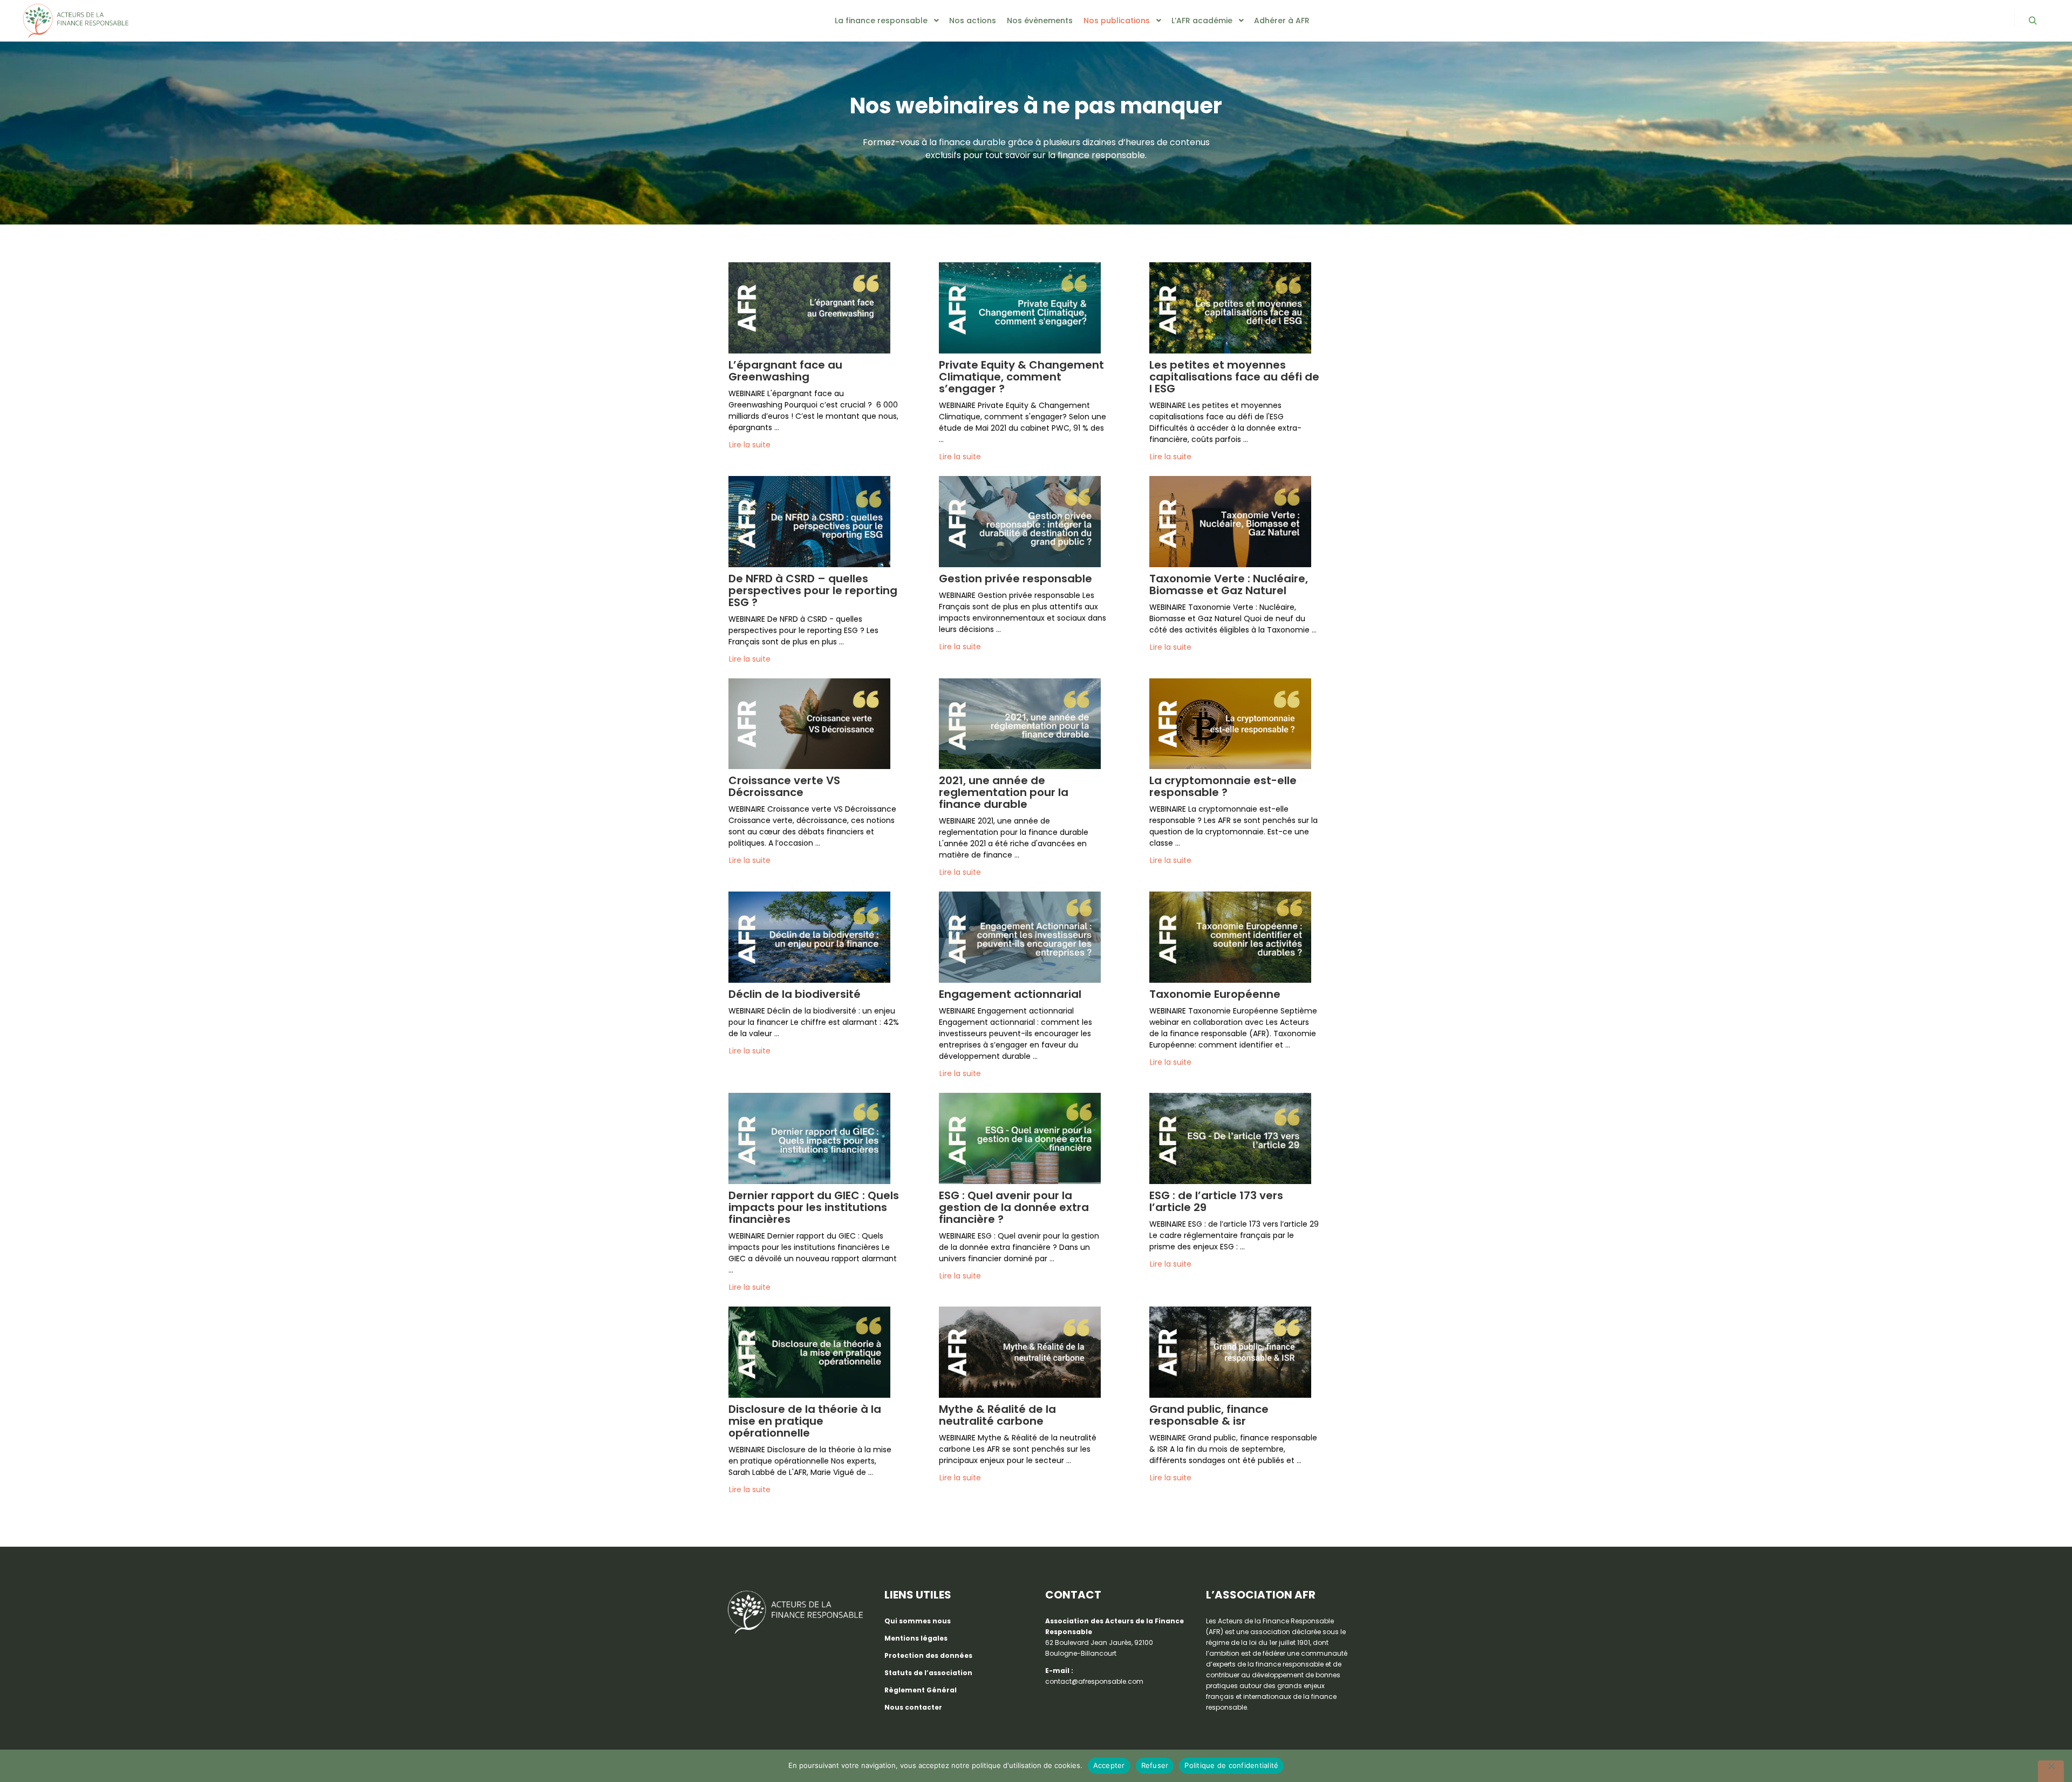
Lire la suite (750, 445)
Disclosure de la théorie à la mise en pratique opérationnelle (805, 1421)
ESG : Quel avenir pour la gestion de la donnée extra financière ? (1014, 1207)
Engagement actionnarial (1010, 994)
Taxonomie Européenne (1215, 994)
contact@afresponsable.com (1094, 1681)
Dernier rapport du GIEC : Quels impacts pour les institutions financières (814, 1207)
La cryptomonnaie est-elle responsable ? (1223, 786)
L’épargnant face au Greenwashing (785, 371)
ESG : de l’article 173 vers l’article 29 (1216, 1201)
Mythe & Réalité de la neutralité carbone (997, 1415)
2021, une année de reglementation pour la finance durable (1004, 792)
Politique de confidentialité (1231, 1765)
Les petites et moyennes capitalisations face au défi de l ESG (1234, 377)
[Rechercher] (2033, 21)
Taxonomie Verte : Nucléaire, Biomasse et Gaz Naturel (1229, 584)
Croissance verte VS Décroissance (784, 786)
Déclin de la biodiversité (795, 994)
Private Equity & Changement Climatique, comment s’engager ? (1021, 377)
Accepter (1109, 1765)
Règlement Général (921, 1690)
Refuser (1155, 1765)
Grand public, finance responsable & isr (1209, 1415)
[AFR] (76, 21)
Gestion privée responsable (1015, 579)
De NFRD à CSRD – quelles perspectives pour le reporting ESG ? (813, 590)
